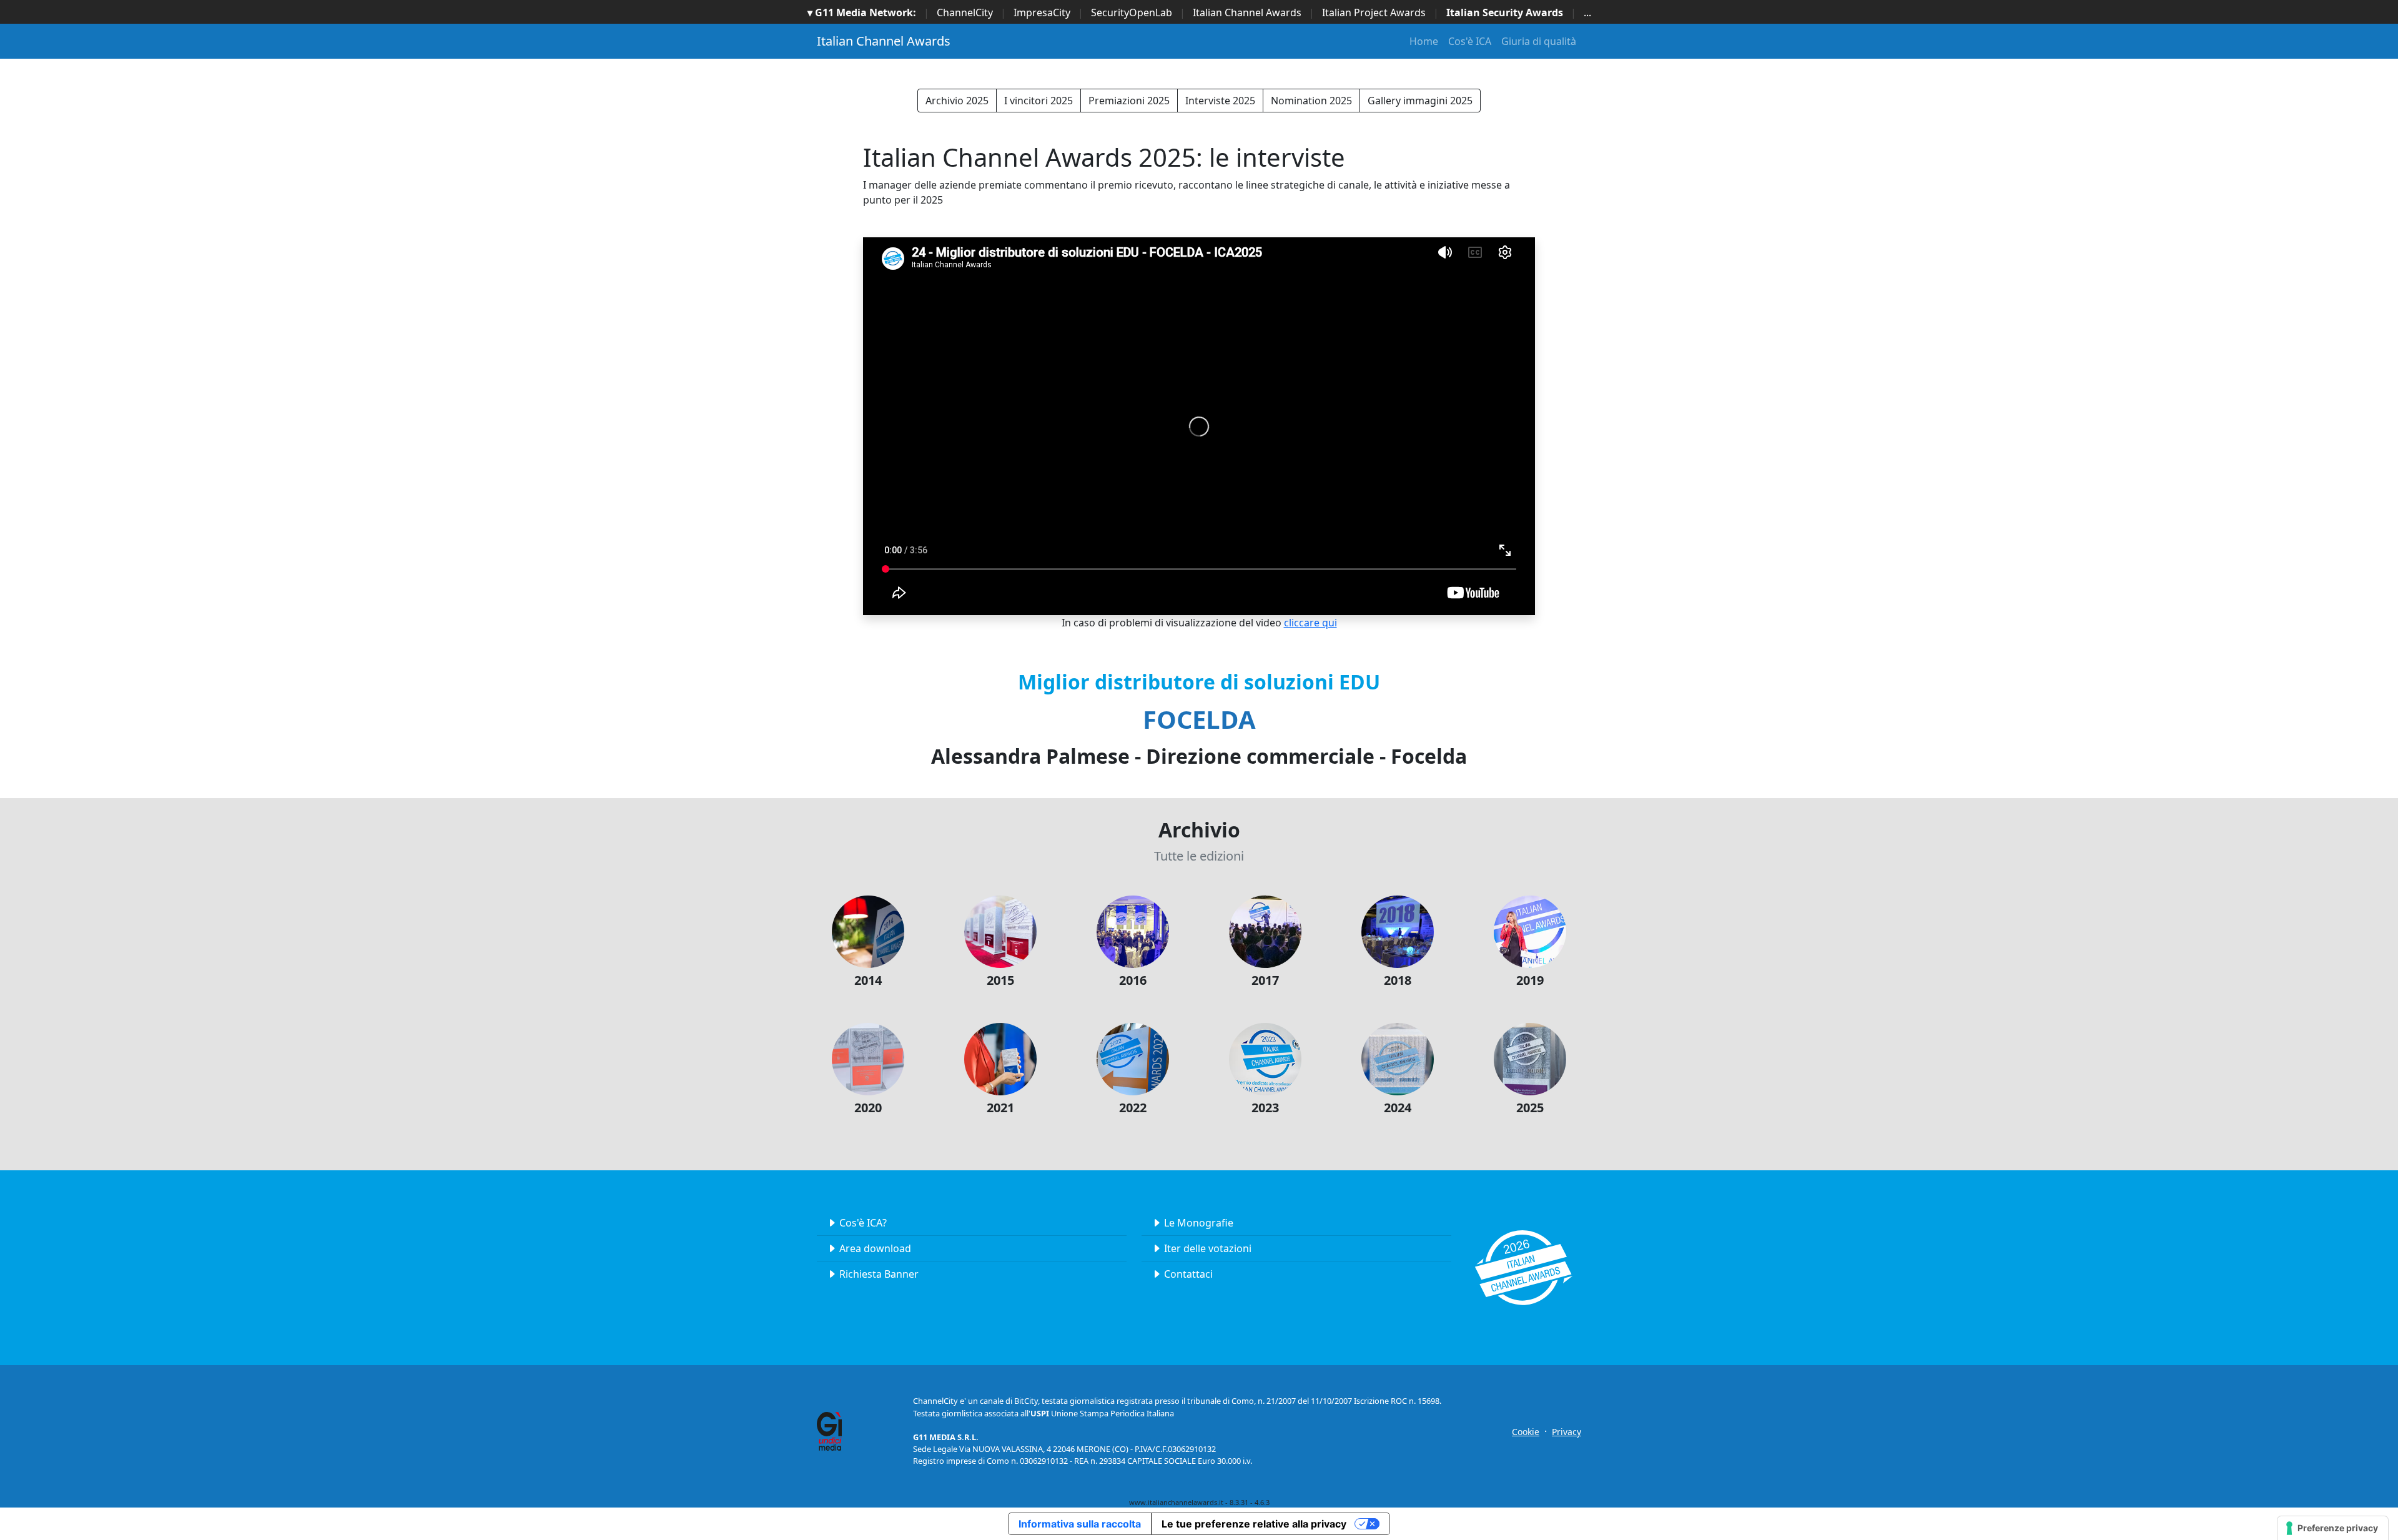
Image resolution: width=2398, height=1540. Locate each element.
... (1587, 12)
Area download (875, 1248)
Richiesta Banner (879, 1274)
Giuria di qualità (1539, 41)
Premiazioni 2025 (1129, 101)
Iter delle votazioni (1208, 1248)
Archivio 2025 (957, 101)
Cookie (1526, 1432)
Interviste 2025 (1220, 101)
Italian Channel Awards (1247, 12)
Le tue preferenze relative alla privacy (1254, 1524)
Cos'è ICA (1470, 41)
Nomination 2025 (1311, 101)
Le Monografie (1199, 1223)
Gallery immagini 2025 (1420, 101)
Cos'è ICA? (863, 1223)
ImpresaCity (1042, 12)
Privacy (1567, 1432)
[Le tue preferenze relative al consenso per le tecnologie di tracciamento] (2333, 1528)
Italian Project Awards (1374, 12)
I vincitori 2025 (1039, 101)
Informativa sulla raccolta (1080, 1524)
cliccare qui (1310, 623)
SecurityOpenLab (1132, 12)
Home (1424, 41)
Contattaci (1188, 1274)
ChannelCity (965, 12)
